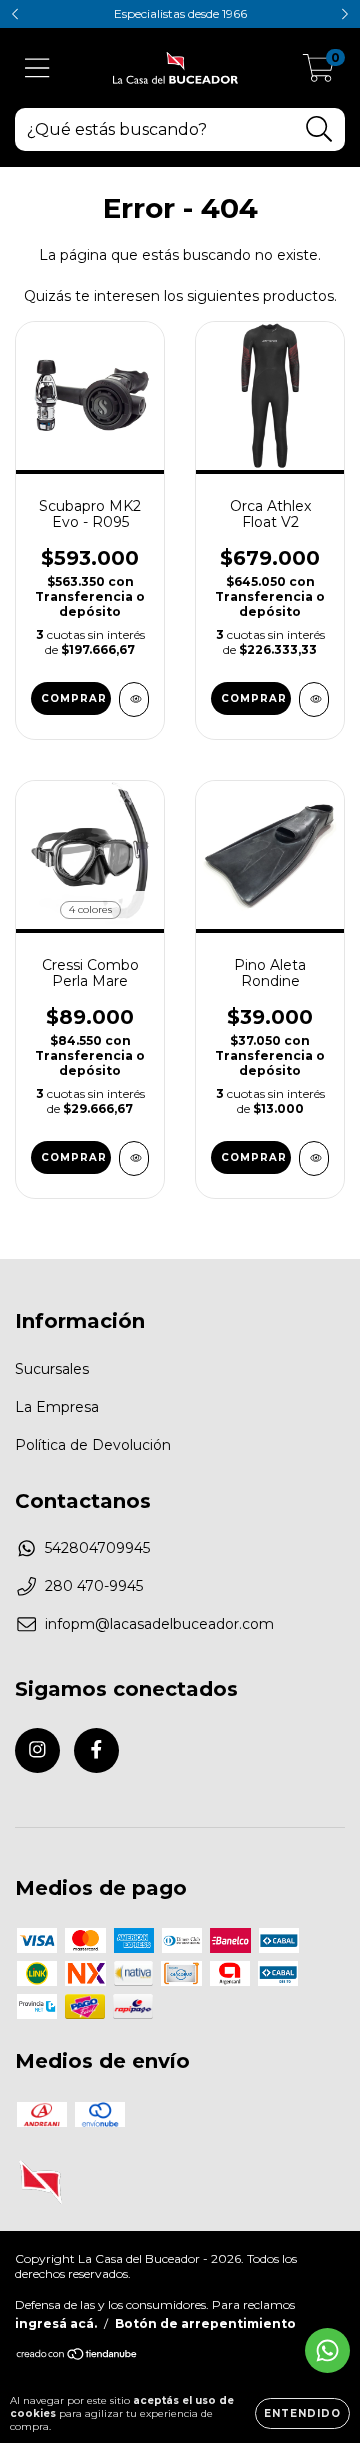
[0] (318, 73)
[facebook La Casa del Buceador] (96, 1750)
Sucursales (52, 1369)
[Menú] (37, 68)
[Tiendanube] (77, 2356)
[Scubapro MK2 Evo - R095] (134, 699)
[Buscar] (319, 129)
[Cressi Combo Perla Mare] (134, 1158)
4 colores (90, 909)
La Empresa (57, 1407)
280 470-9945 (94, 1586)
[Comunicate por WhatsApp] (327, 2350)
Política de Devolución (93, 1445)
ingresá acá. (56, 2323)
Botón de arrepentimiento (205, 2323)
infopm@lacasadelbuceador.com (159, 1624)
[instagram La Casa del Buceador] (37, 1750)
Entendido (302, 2413)
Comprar (254, 698)
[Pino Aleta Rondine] (314, 1158)
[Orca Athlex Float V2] (314, 699)
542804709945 (97, 1548)
